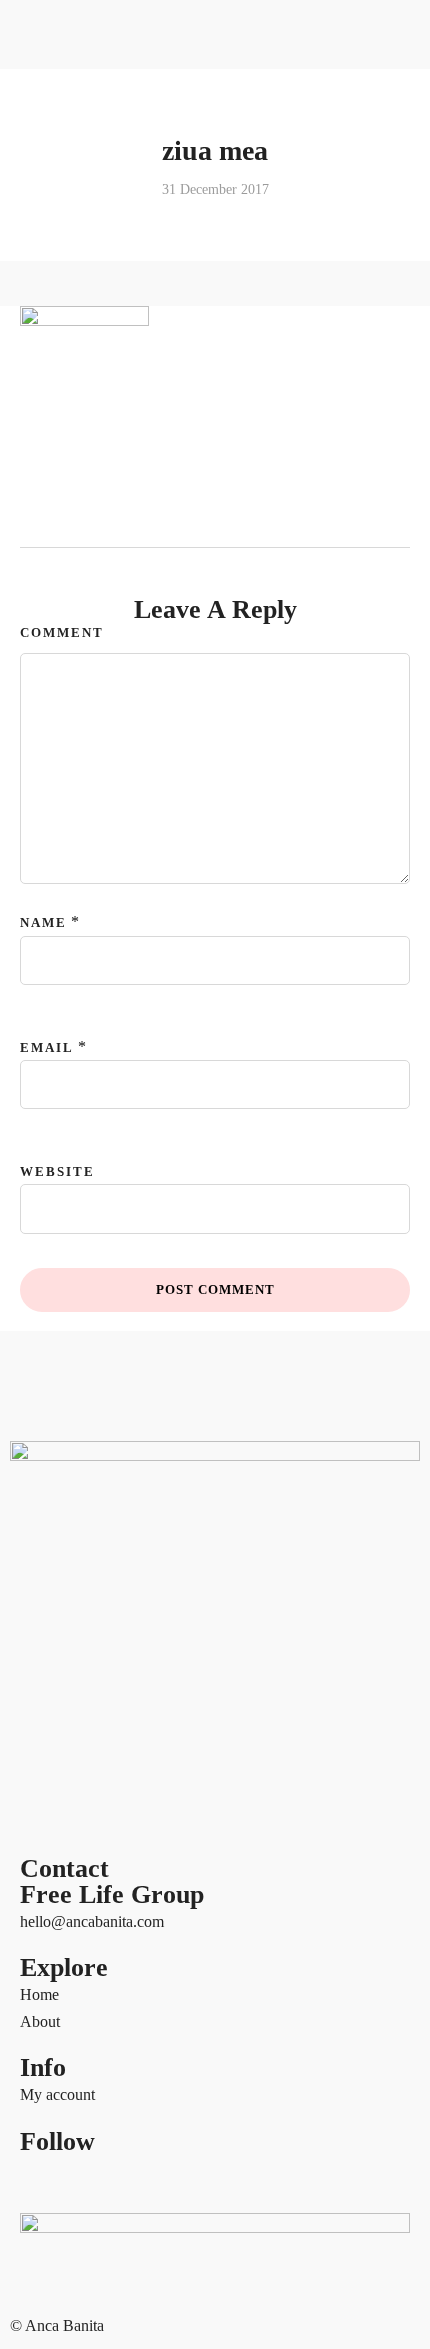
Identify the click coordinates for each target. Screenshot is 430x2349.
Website (57, 1171)
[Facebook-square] (99, 2180)
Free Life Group (112, 1894)
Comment (62, 632)
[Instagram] (207, 2180)
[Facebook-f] (45, 2180)
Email (47, 1047)
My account (57, 2094)
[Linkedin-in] (153, 2180)
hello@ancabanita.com (92, 1921)
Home (39, 1994)
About (40, 2021)
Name (43, 922)
